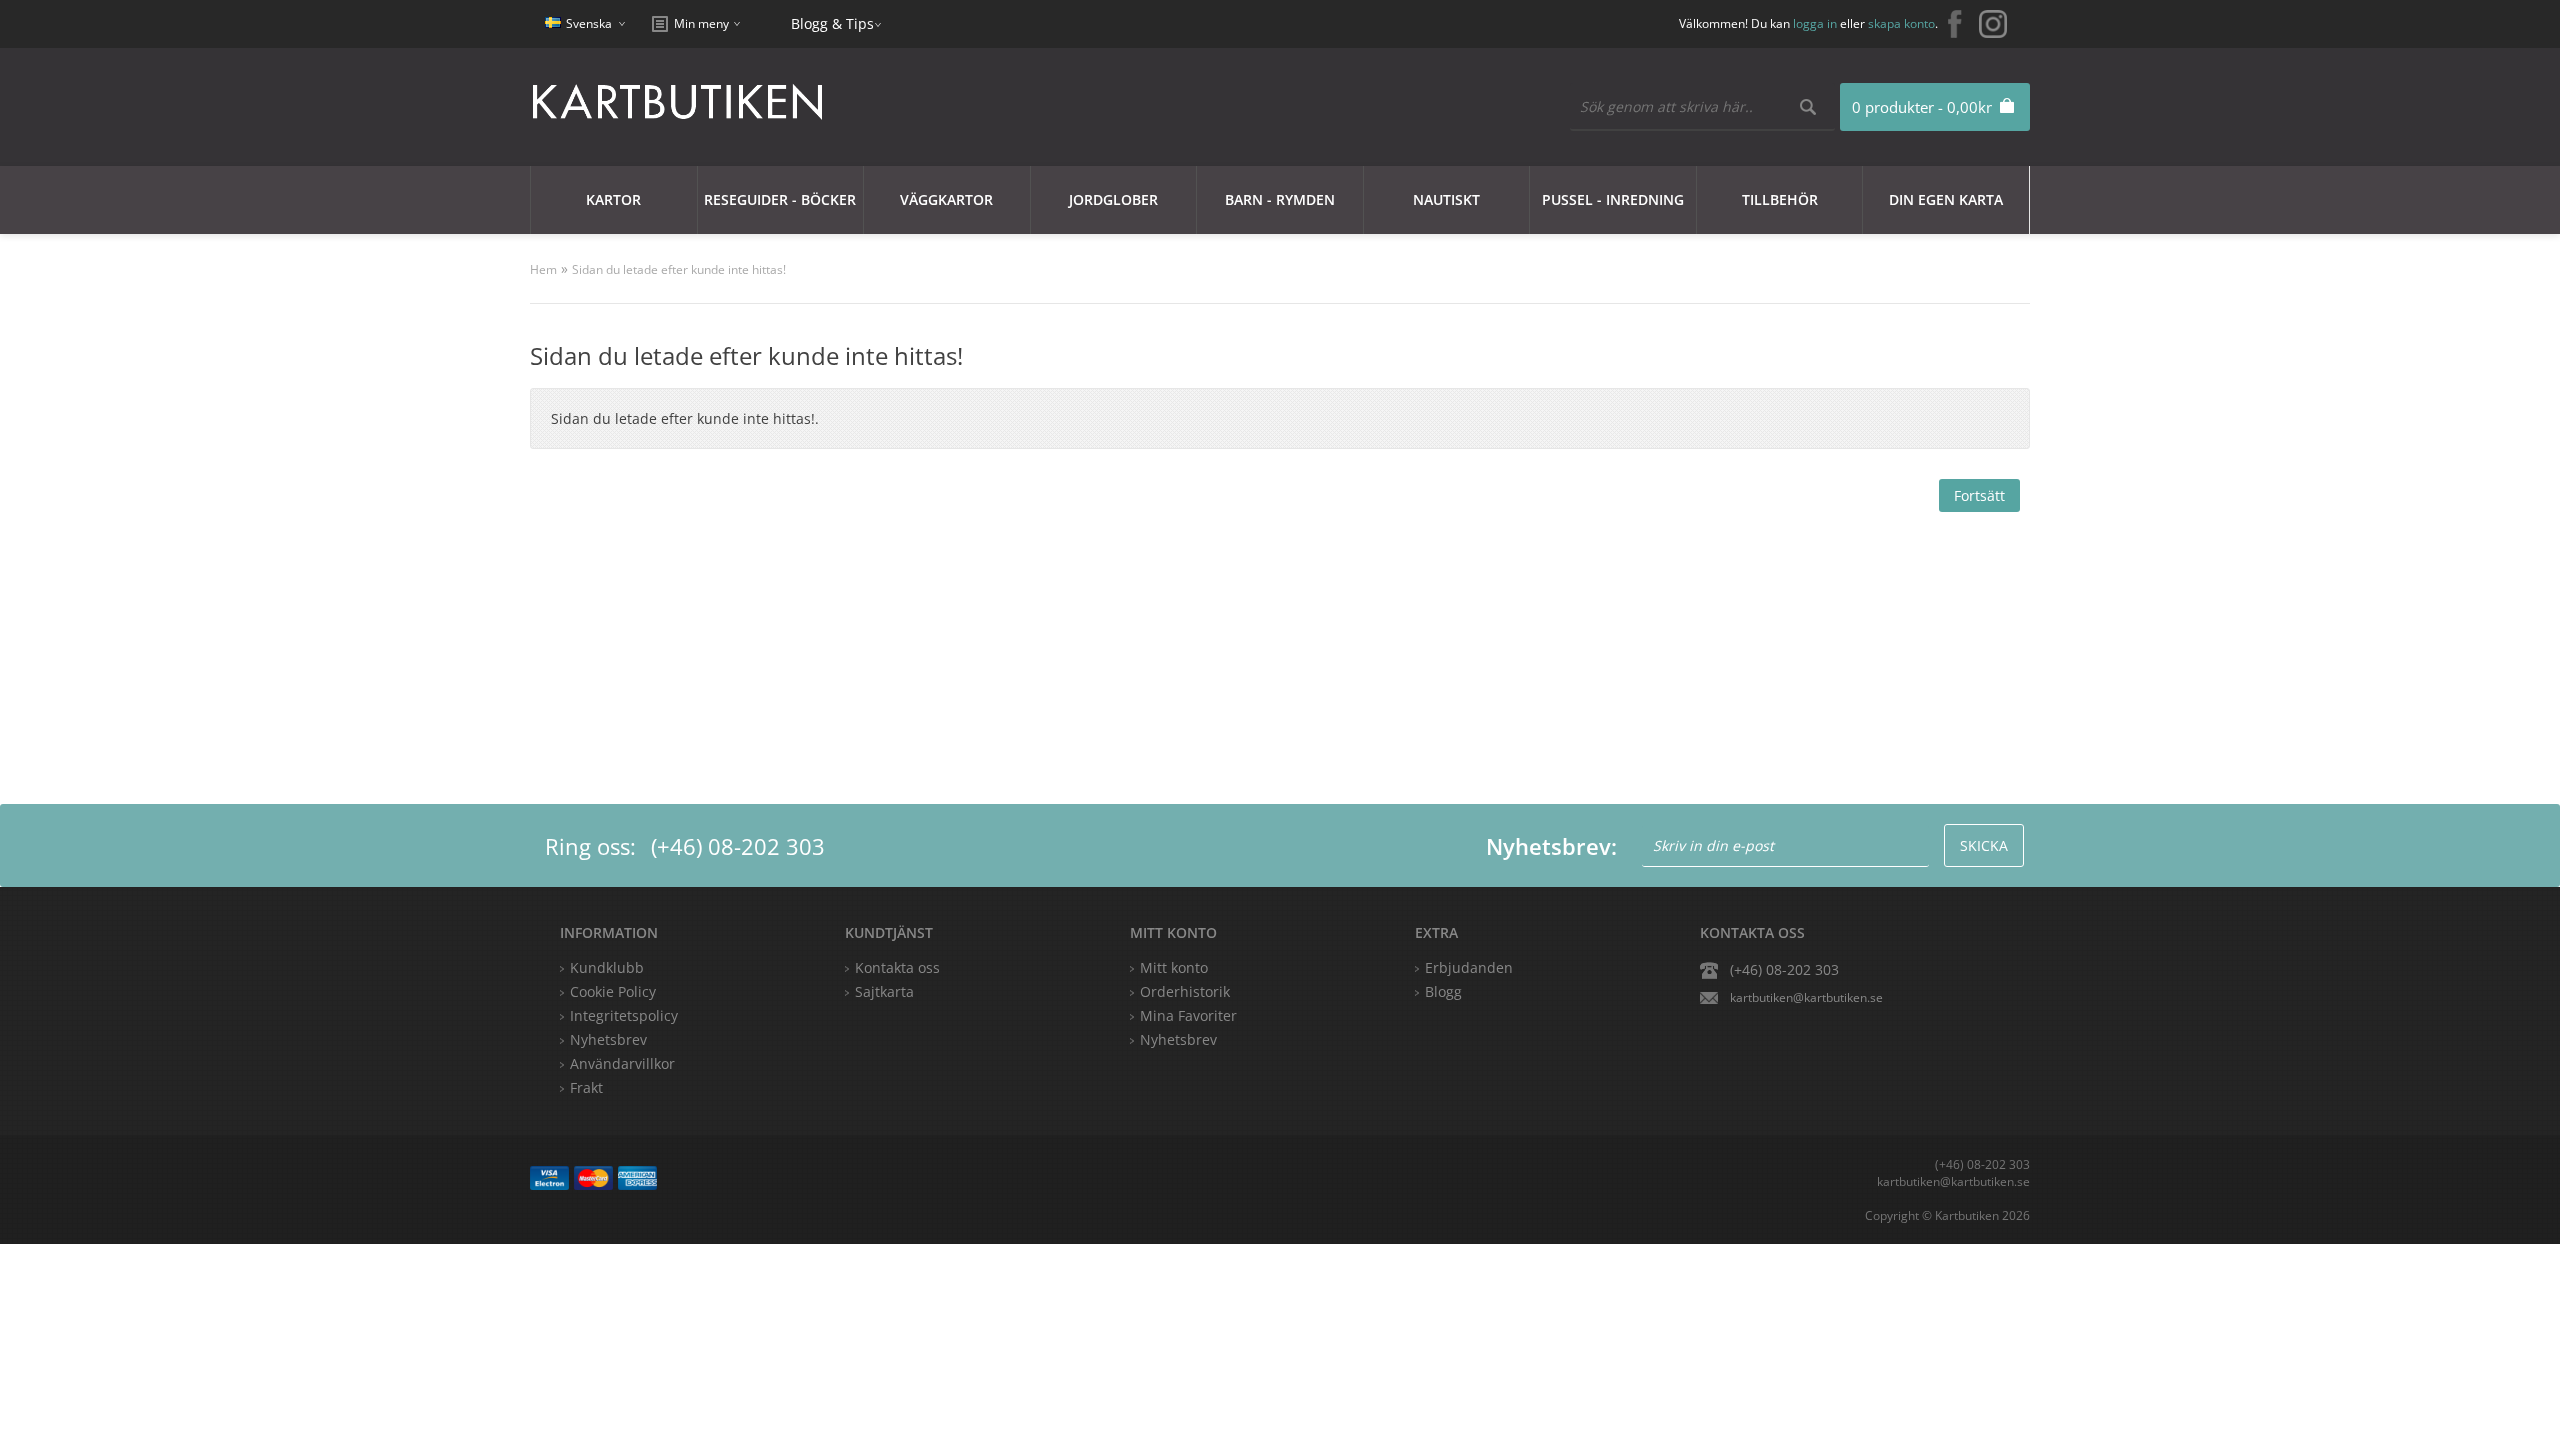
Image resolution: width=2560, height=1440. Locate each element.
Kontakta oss (897, 967)
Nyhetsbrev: (1551, 846)
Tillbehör (1780, 199)
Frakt (586, 1087)
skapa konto (1901, 23)
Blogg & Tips (832, 23)
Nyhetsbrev (1178, 1039)
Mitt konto (1174, 967)
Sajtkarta (884, 991)
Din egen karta (1946, 199)
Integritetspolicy (624, 1015)
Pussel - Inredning (1613, 199)
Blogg (1443, 991)
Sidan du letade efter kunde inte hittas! (679, 269)
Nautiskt (1446, 199)
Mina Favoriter (1188, 1015)
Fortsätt (1979, 495)
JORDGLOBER (1113, 199)
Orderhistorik (1185, 991)
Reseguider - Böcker (780, 199)
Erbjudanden (1469, 967)
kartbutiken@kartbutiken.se (1806, 997)
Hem (543, 269)
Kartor (613, 199)
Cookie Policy (613, 991)
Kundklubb (607, 967)
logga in (1815, 23)
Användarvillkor (622, 1063)
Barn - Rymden (1280, 199)
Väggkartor (946, 199)
